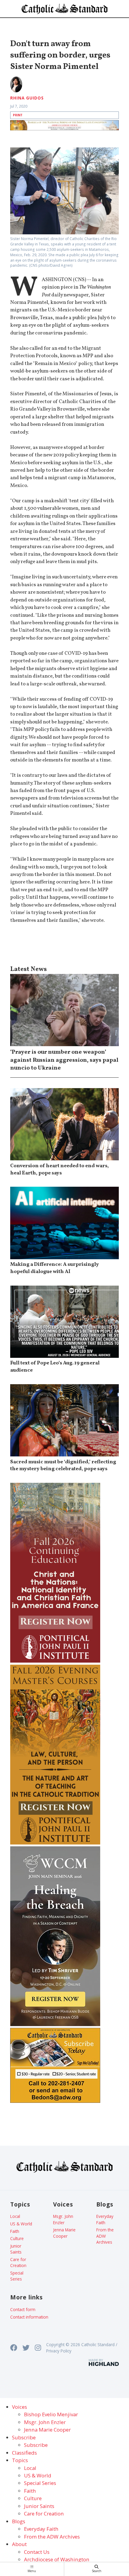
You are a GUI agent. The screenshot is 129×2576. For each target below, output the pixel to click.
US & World (21, 2224)
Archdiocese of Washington (57, 2559)
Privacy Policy (59, 2351)
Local (15, 2216)
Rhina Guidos (27, 98)
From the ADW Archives (105, 2236)
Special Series (17, 2276)
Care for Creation (18, 2262)
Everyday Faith (105, 2219)
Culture (17, 2238)
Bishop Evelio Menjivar (51, 2414)
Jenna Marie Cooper (64, 2233)
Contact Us (37, 2552)
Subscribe (36, 2445)
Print (18, 115)
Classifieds (24, 2453)
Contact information (29, 2317)
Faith (15, 2231)
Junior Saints (16, 2249)
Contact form (23, 2309)
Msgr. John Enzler (63, 2219)
